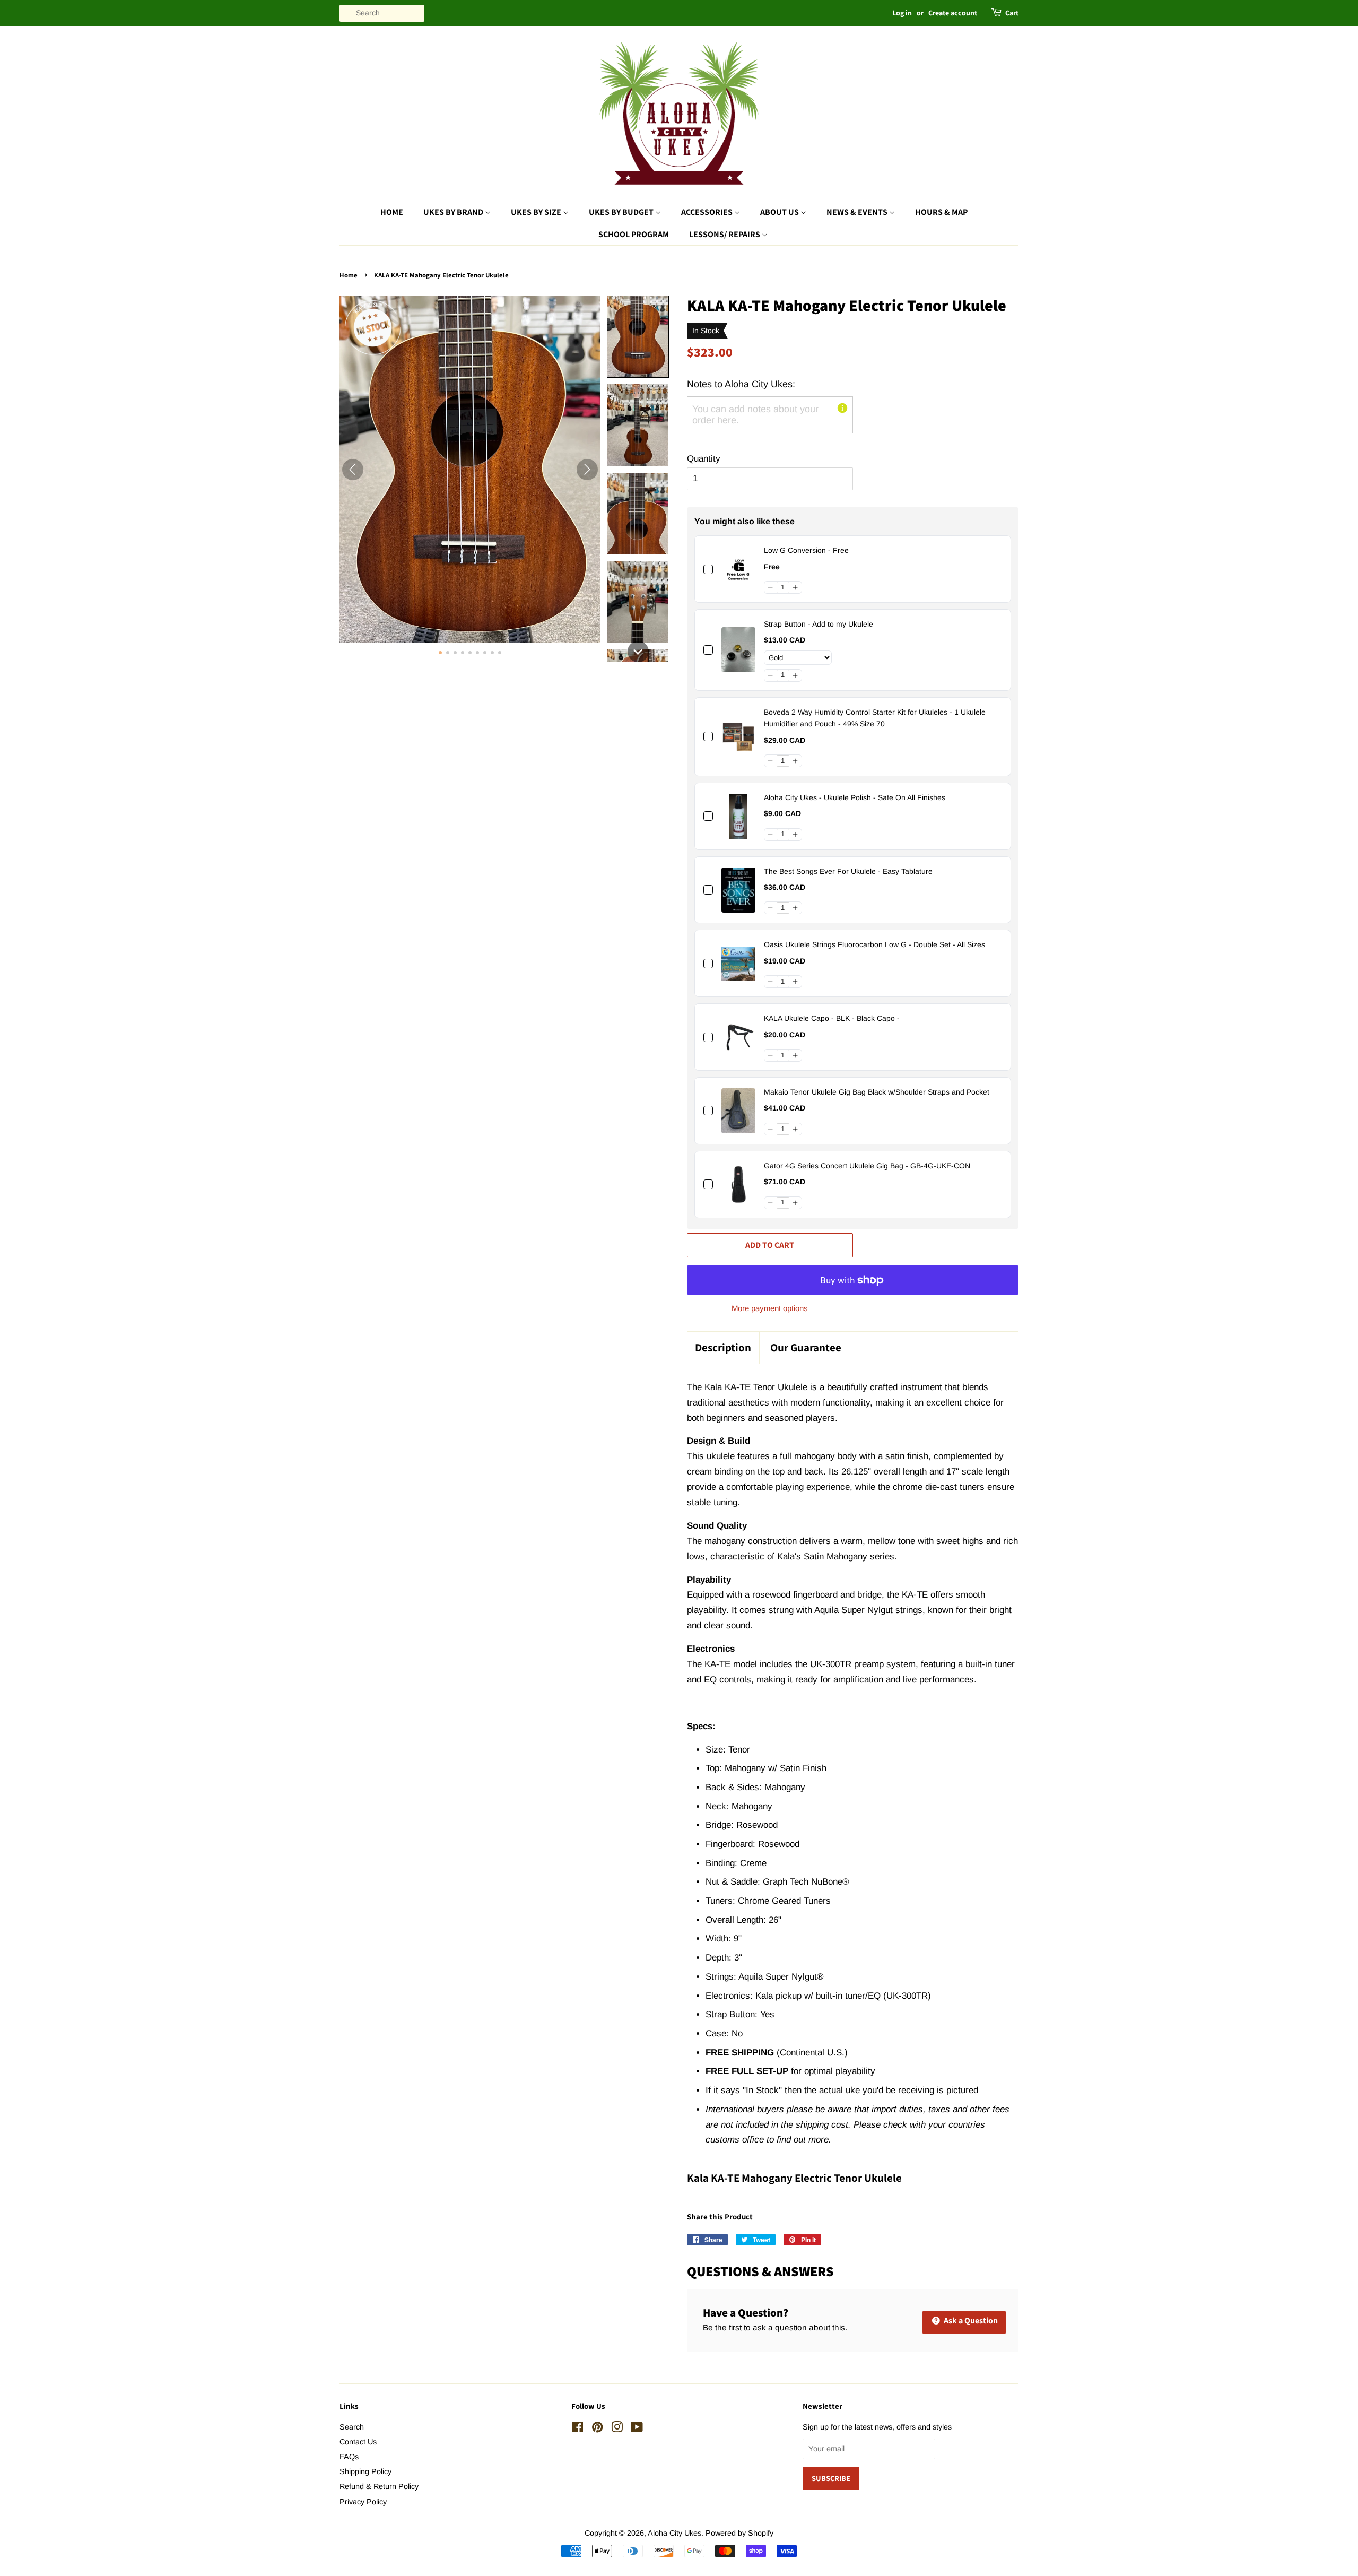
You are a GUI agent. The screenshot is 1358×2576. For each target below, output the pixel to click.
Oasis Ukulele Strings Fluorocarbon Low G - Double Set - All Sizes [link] (874, 944)
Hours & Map (941, 212)
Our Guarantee (806, 1347)
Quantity (704, 459)
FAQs (349, 2457)
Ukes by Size (537, 212)
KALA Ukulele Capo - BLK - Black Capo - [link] (832, 1018)
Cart (1012, 13)
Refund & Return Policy (379, 2486)
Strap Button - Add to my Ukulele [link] (819, 624)
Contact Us (358, 2442)
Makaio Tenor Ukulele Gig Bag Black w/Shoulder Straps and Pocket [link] (877, 1092)
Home (392, 212)
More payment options (770, 1308)
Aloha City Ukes (674, 2533)
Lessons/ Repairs (725, 234)
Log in (902, 13)
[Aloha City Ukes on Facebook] (577, 2429)
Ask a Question (970, 2321)
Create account (953, 13)
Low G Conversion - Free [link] (806, 550)
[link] (738, 569)
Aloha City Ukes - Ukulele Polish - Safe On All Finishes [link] (855, 797)
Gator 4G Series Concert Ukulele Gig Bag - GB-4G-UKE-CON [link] (867, 1166)
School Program (634, 234)
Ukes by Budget (622, 212)
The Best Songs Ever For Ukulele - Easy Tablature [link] (848, 871)
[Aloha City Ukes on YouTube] (637, 2429)
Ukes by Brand (454, 212)
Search (352, 2427)
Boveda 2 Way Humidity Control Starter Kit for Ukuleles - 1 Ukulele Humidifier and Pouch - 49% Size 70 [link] (875, 718)
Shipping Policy (365, 2471)
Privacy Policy (363, 2502)
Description (723, 1347)
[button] (638, 337)
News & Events (858, 212)
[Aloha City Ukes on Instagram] (617, 2429)
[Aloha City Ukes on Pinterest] (597, 2429)
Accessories (708, 212)
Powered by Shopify (739, 2533)
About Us (780, 212)
